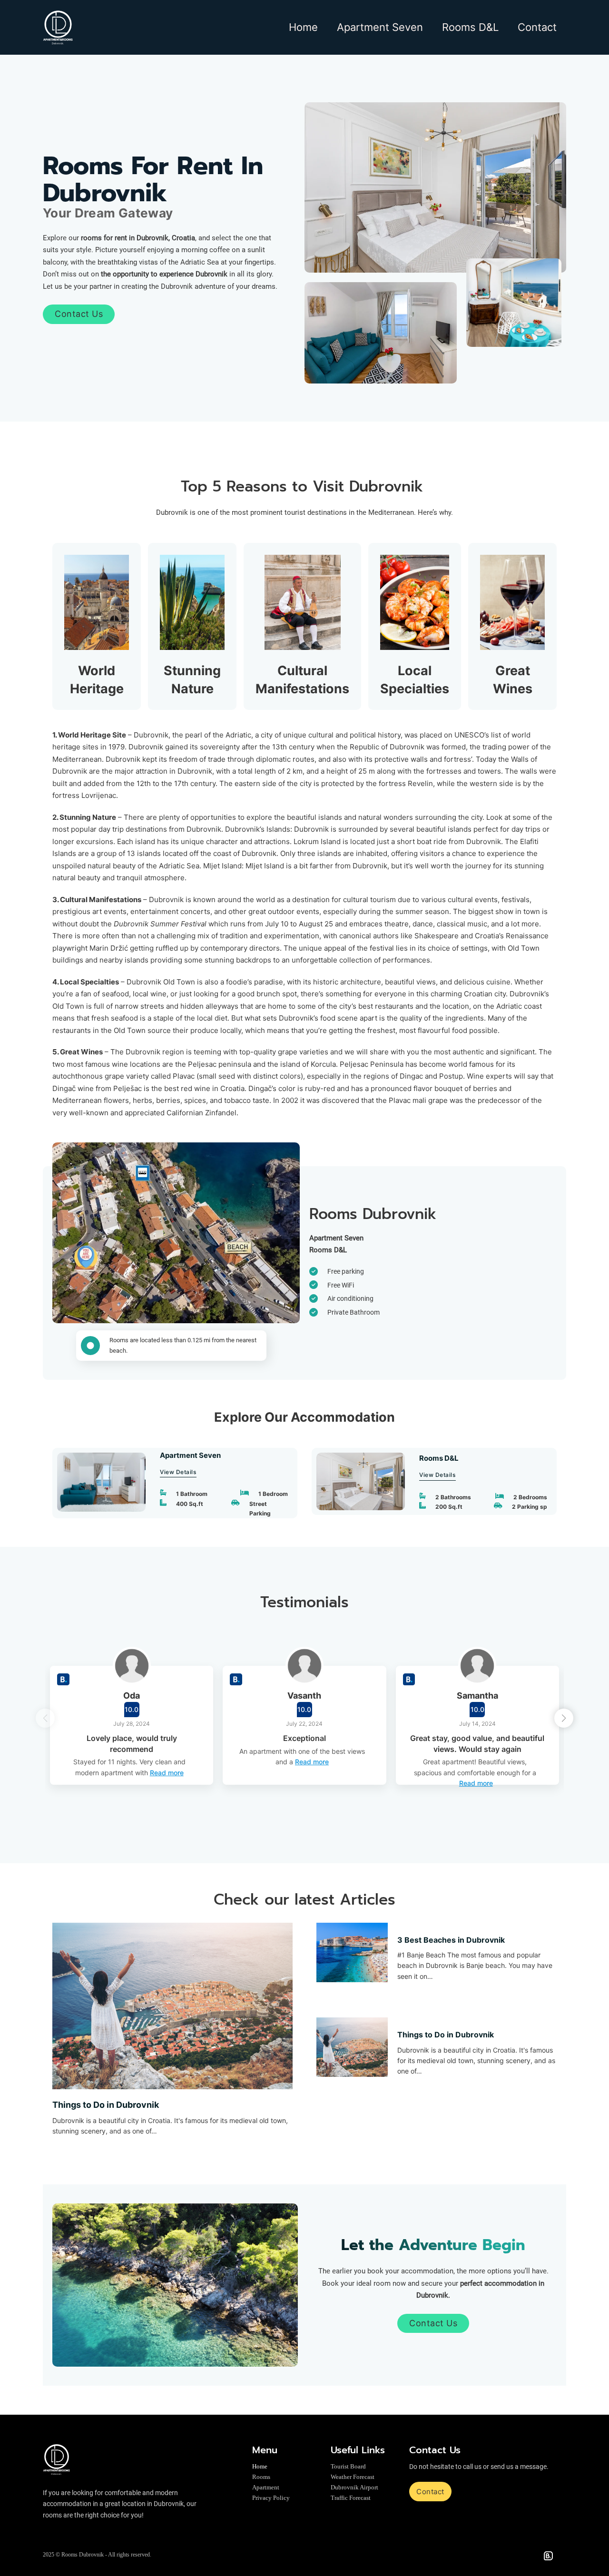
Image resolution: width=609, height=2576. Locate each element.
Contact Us (79, 314)
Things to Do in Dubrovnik (106, 2105)
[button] (564, 1718)
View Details (178, 1472)
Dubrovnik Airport (354, 2487)
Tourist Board (348, 2466)
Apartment (266, 2487)
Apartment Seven (380, 27)
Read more (167, 1773)
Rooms (261, 2477)
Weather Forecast (353, 2477)
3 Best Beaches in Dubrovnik (451, 1940)
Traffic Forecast (351, 2498)
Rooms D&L (470, 27)
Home (303, 27)
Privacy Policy (271, 2498)
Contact (537, 27)
